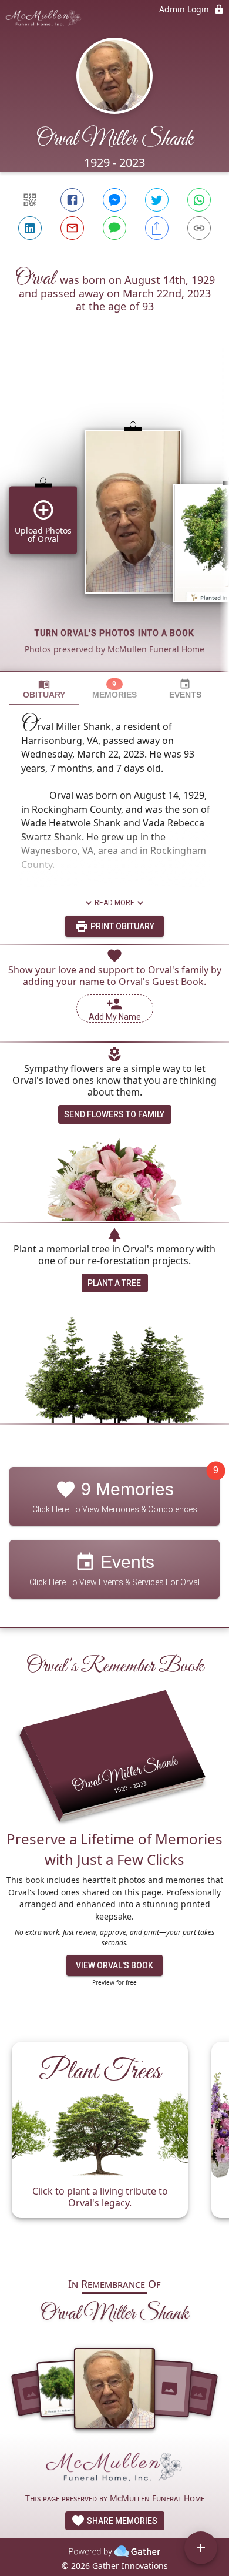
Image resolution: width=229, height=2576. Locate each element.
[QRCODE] (30, 200)
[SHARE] (157, 228)
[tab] (44, 689)
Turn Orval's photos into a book (114, 633)
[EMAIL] (72, 228)
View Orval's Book (114, 1965)
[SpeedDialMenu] (201, 2548)
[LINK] (199, 228)
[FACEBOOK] (72, 200)
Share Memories (121, 2521)
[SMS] (114, 228)
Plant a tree (114, 1283)
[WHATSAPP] (199, 200)
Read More (114, 903)
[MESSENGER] (114, 200)
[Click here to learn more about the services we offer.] (114, 2470)
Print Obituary (122, 926)
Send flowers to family (114, 1114)
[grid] (114, 517)
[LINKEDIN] (30, 228)
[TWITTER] (157, 200)
